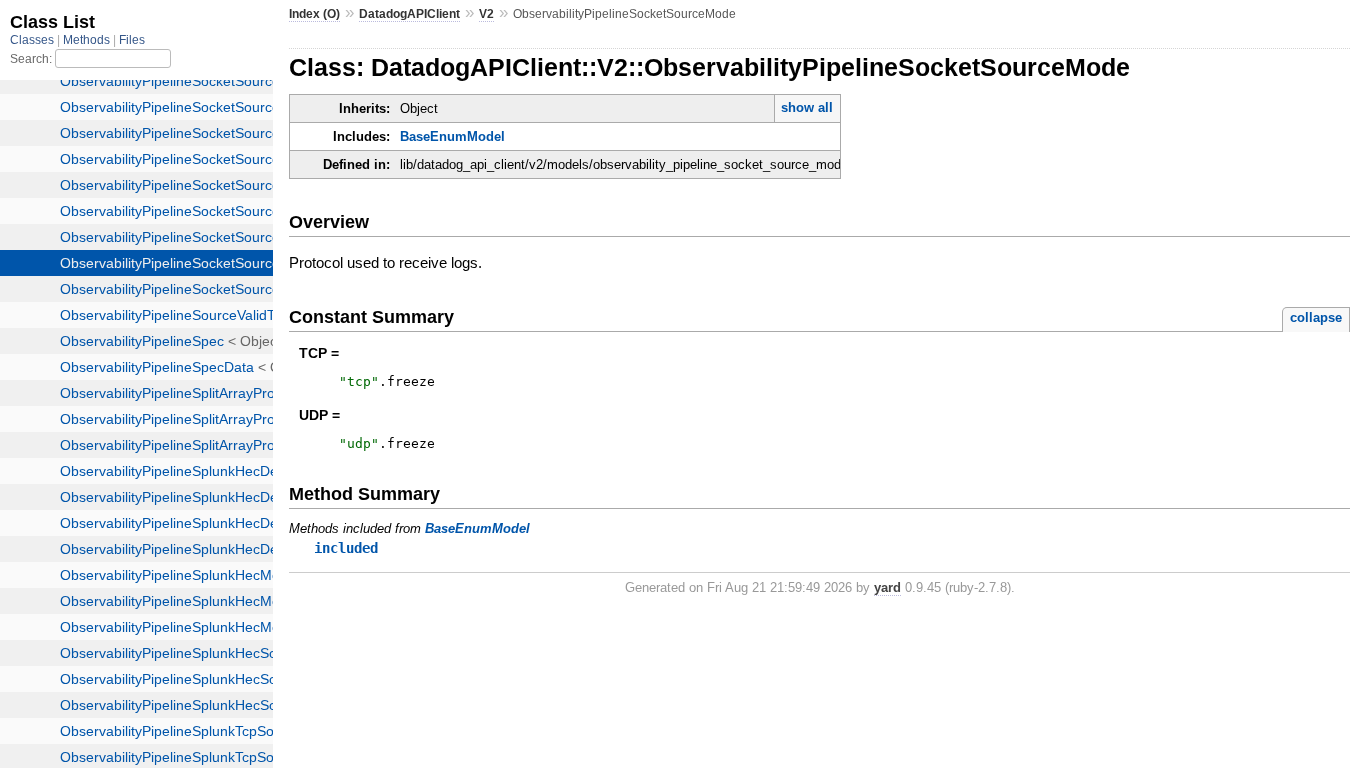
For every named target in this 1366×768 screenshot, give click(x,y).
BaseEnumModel (452, 136)
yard (887, 587)
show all (807, 107)
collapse (1316, 317)
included (346, 548)
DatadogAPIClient (409, 14)
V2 (486, 14)
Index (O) (314, 14)
